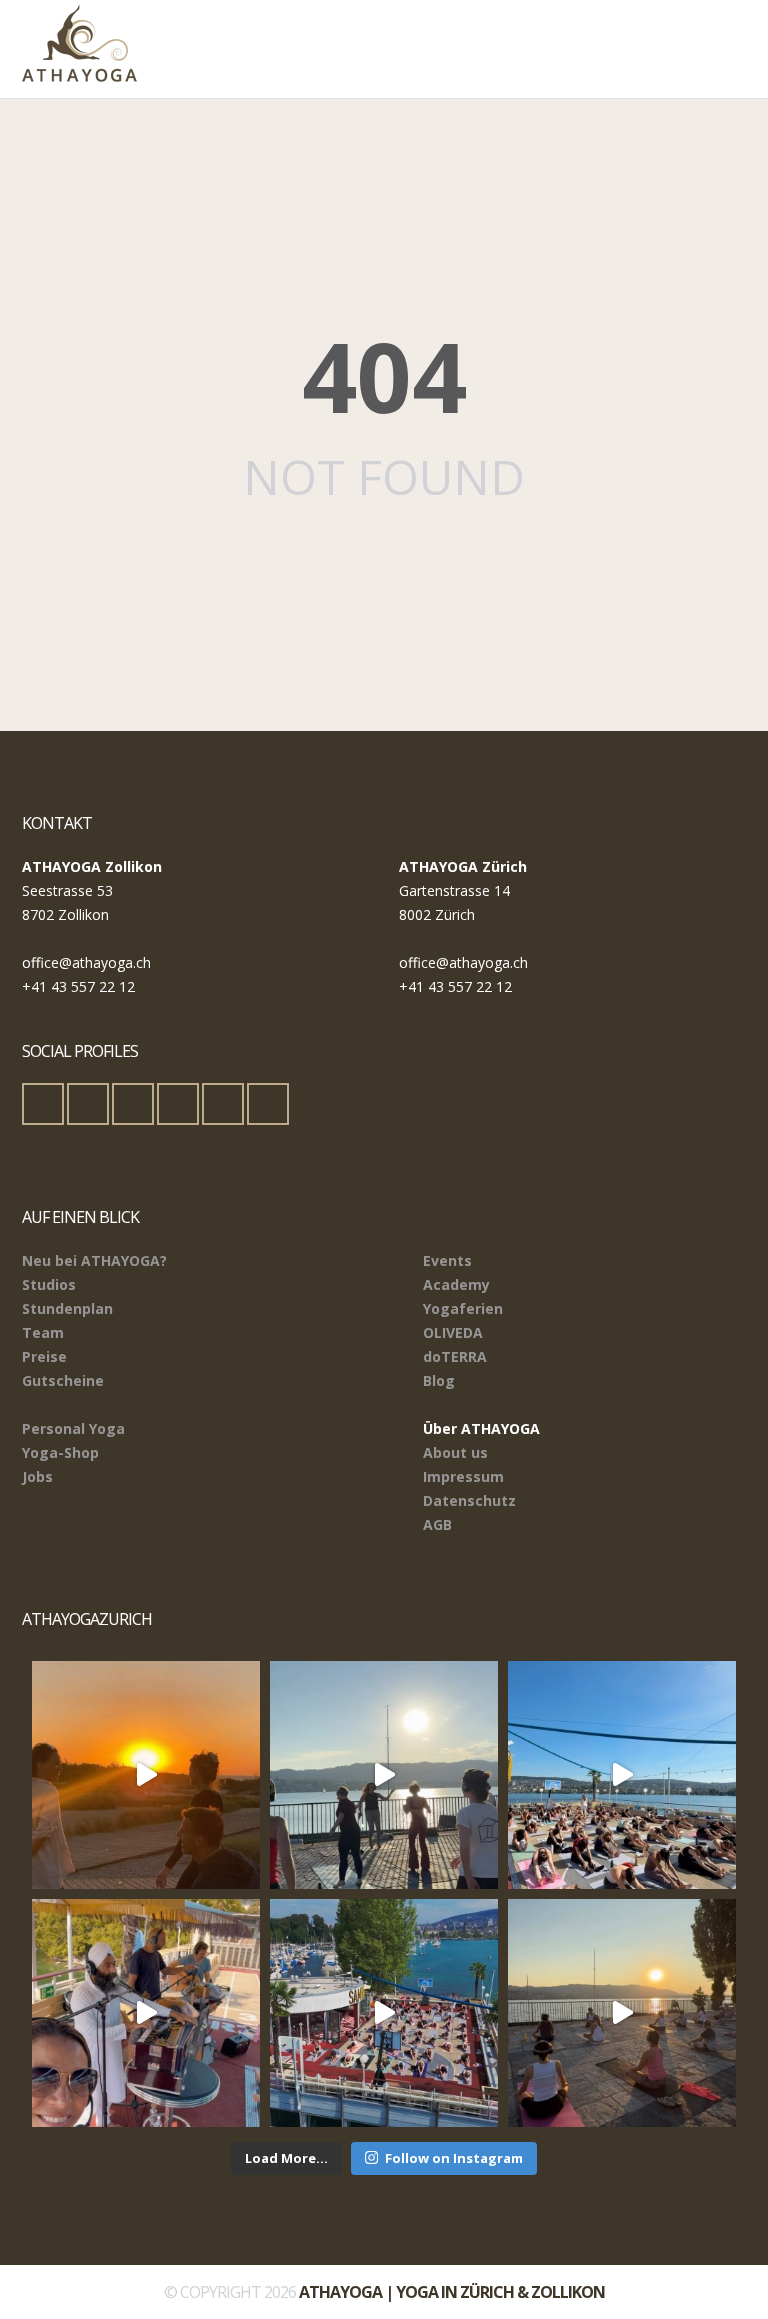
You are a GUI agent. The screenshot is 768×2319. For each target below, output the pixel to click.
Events (447, 1260)
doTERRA (455, 1356)
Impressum (463, 1476)
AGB (437, 1524)
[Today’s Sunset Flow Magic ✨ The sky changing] (384, 1775)
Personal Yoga (73, 1428)
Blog (439, 1380)
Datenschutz (469, 1500)
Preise (44, 1356)
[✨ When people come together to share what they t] (146, 2013)
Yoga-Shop (60, 1452)
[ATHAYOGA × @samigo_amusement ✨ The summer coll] (384, 2013)
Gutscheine (63, 1380)
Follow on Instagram (454, 2158)
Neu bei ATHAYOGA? (94, 1260)
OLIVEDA (453, 1332)
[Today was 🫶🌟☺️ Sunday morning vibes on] (622, 1775)
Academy (456, 1284)
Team (43, 1332)
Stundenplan (67, 1308)
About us (455, 1452)
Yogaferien (463, 1308)
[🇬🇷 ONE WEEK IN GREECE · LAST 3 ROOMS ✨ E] (146, 1775)
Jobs (37, 1476)
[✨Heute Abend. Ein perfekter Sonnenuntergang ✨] (622, 2013)
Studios (49, 1284)
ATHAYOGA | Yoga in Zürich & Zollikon (452, 2292)
